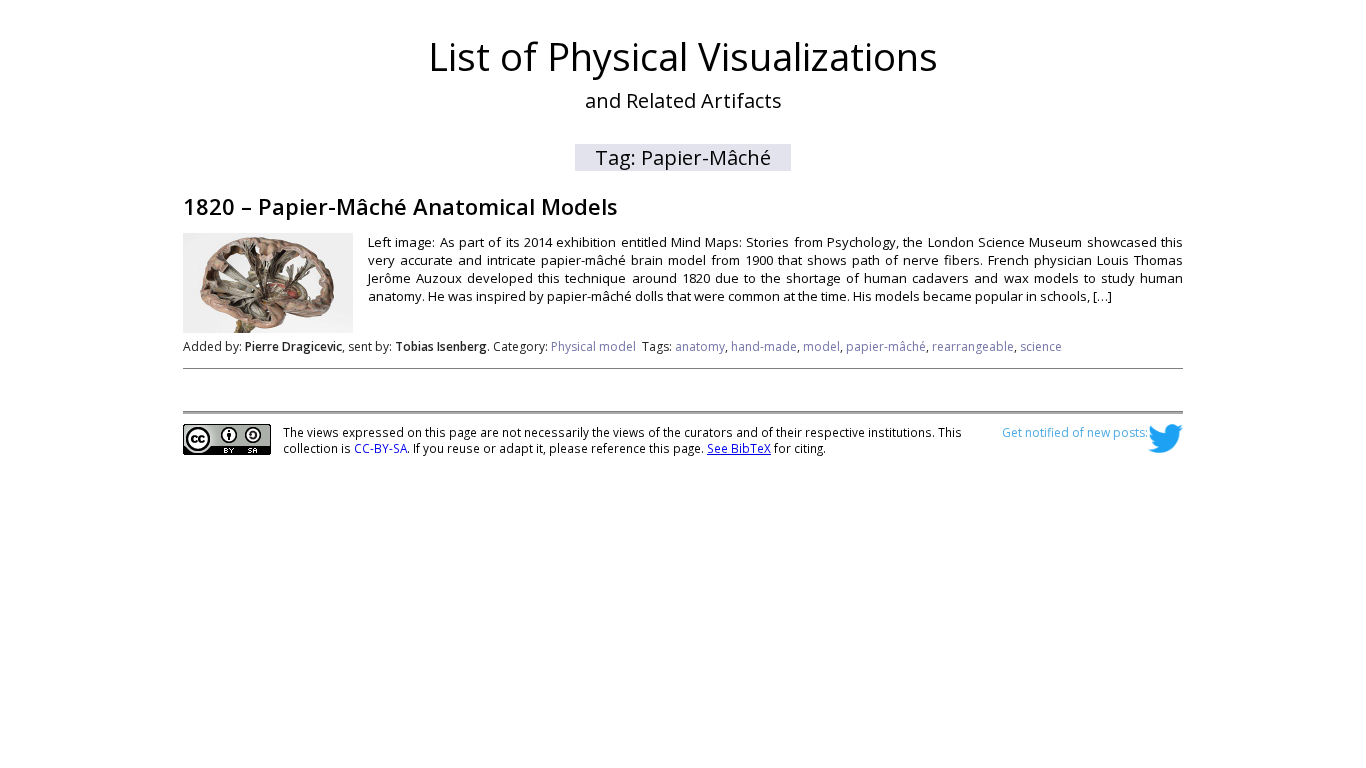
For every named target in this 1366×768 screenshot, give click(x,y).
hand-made (764, 346)
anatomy (700, 346)
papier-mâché (886, 346)
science (1041, 346)
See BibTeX (739, 448)
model (821, 346)
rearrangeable (973, 346)
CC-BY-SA (380, 448)
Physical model (593, 346)
